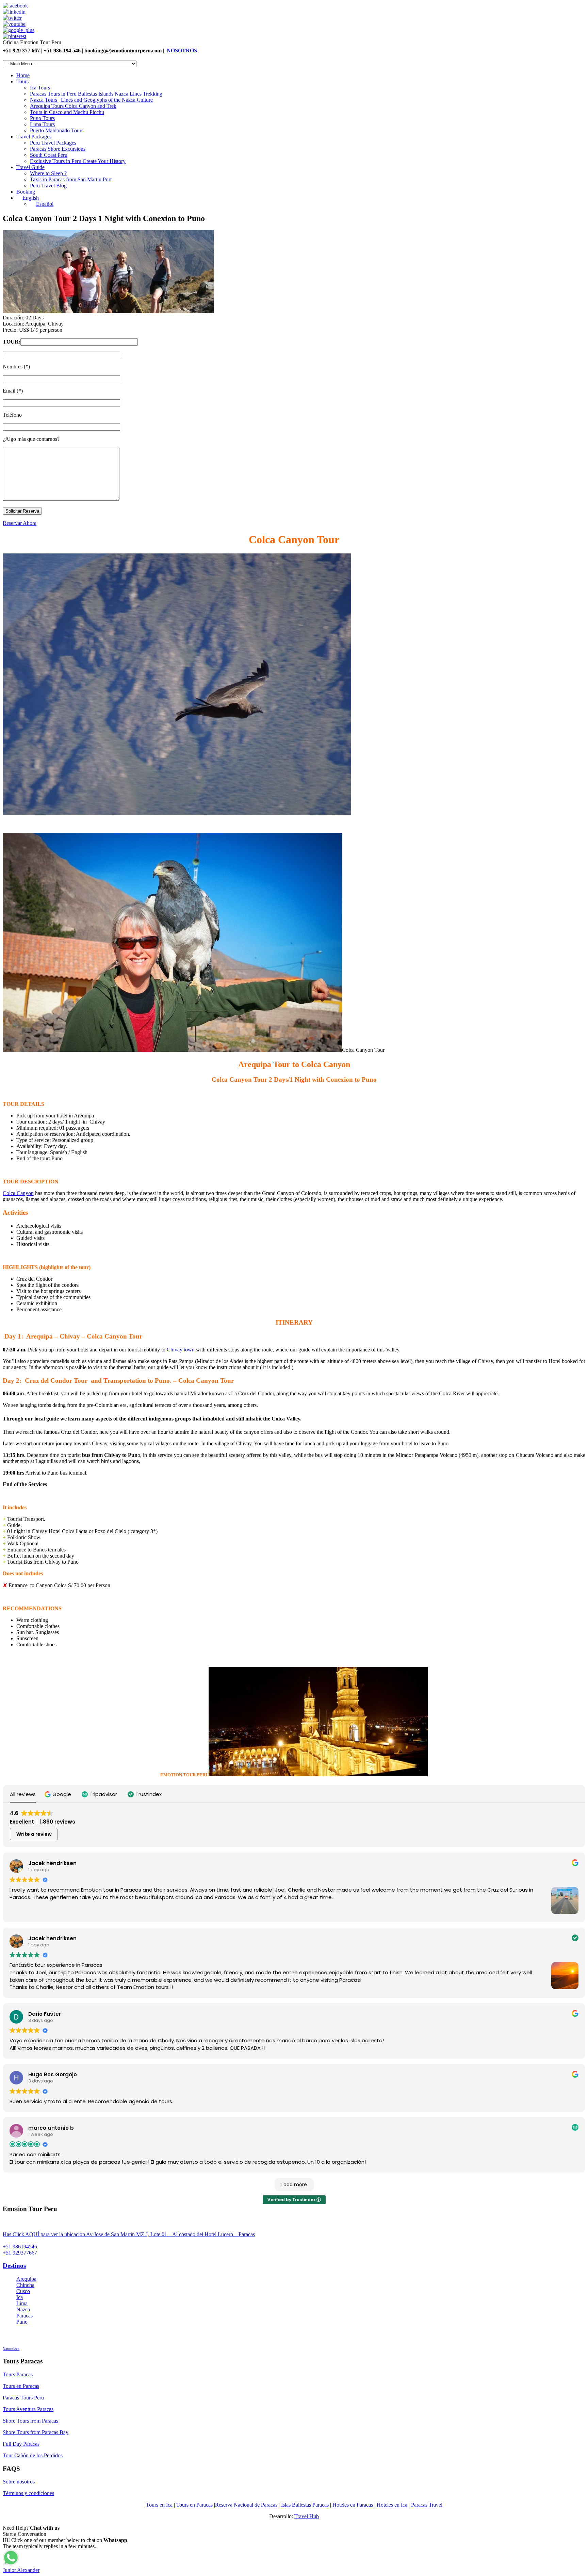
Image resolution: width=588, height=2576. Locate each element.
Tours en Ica (159, 2505)
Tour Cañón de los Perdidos (33, 2455)
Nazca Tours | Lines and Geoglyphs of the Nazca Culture (91, 100)
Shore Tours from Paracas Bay (36, 2432)
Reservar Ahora (20, 523)
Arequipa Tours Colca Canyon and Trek (73, 106)
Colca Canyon (18, 1193)
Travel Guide (30, 167)
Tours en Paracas (21, 2386)
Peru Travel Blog (48, 186)
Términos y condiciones (28, 2493)
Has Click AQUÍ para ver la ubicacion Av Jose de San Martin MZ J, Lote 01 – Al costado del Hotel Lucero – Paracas (129, 2234)
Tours (22, 81)
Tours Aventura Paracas (28, 2409)
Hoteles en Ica (392, 2505)
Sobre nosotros (19, 2482)
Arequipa (26, 2279)
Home (23, 75)
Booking (26, 192)
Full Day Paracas (21, 2444)
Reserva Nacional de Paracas (246, 2505)
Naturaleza (11, 2349)
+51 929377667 (20, 2253)
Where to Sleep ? (48, 173)
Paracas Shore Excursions (58, 149)
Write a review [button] (34, 1834)
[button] (59, 1794)
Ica (20, 2297)
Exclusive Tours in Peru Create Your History (78, 161)
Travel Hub (307, 2516)
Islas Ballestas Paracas (305, 2505)
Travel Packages (34, 137)
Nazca (23, 2309)
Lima (22, 2303)
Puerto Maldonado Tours (57, 130)
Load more (294, 2184)
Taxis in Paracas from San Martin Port (71, 179)
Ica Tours (40, 88)
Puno (22, 2322)
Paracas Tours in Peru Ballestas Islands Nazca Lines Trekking (96, 94)
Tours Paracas (18, 2374)
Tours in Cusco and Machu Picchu (67, 112)
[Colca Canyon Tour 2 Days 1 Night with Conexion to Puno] (108, 311)
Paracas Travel (427, 2505)
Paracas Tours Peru (23, 2398)
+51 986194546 (20, 2247)
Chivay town (181, 1350)
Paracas (24, 2316)
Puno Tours (42, 118)
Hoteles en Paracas (353, 2505)
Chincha (25, 2285)
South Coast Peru (49, 155)
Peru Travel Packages (53, 143)
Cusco (23, 2291)
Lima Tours (42, 124)
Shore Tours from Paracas (30, 2421)
